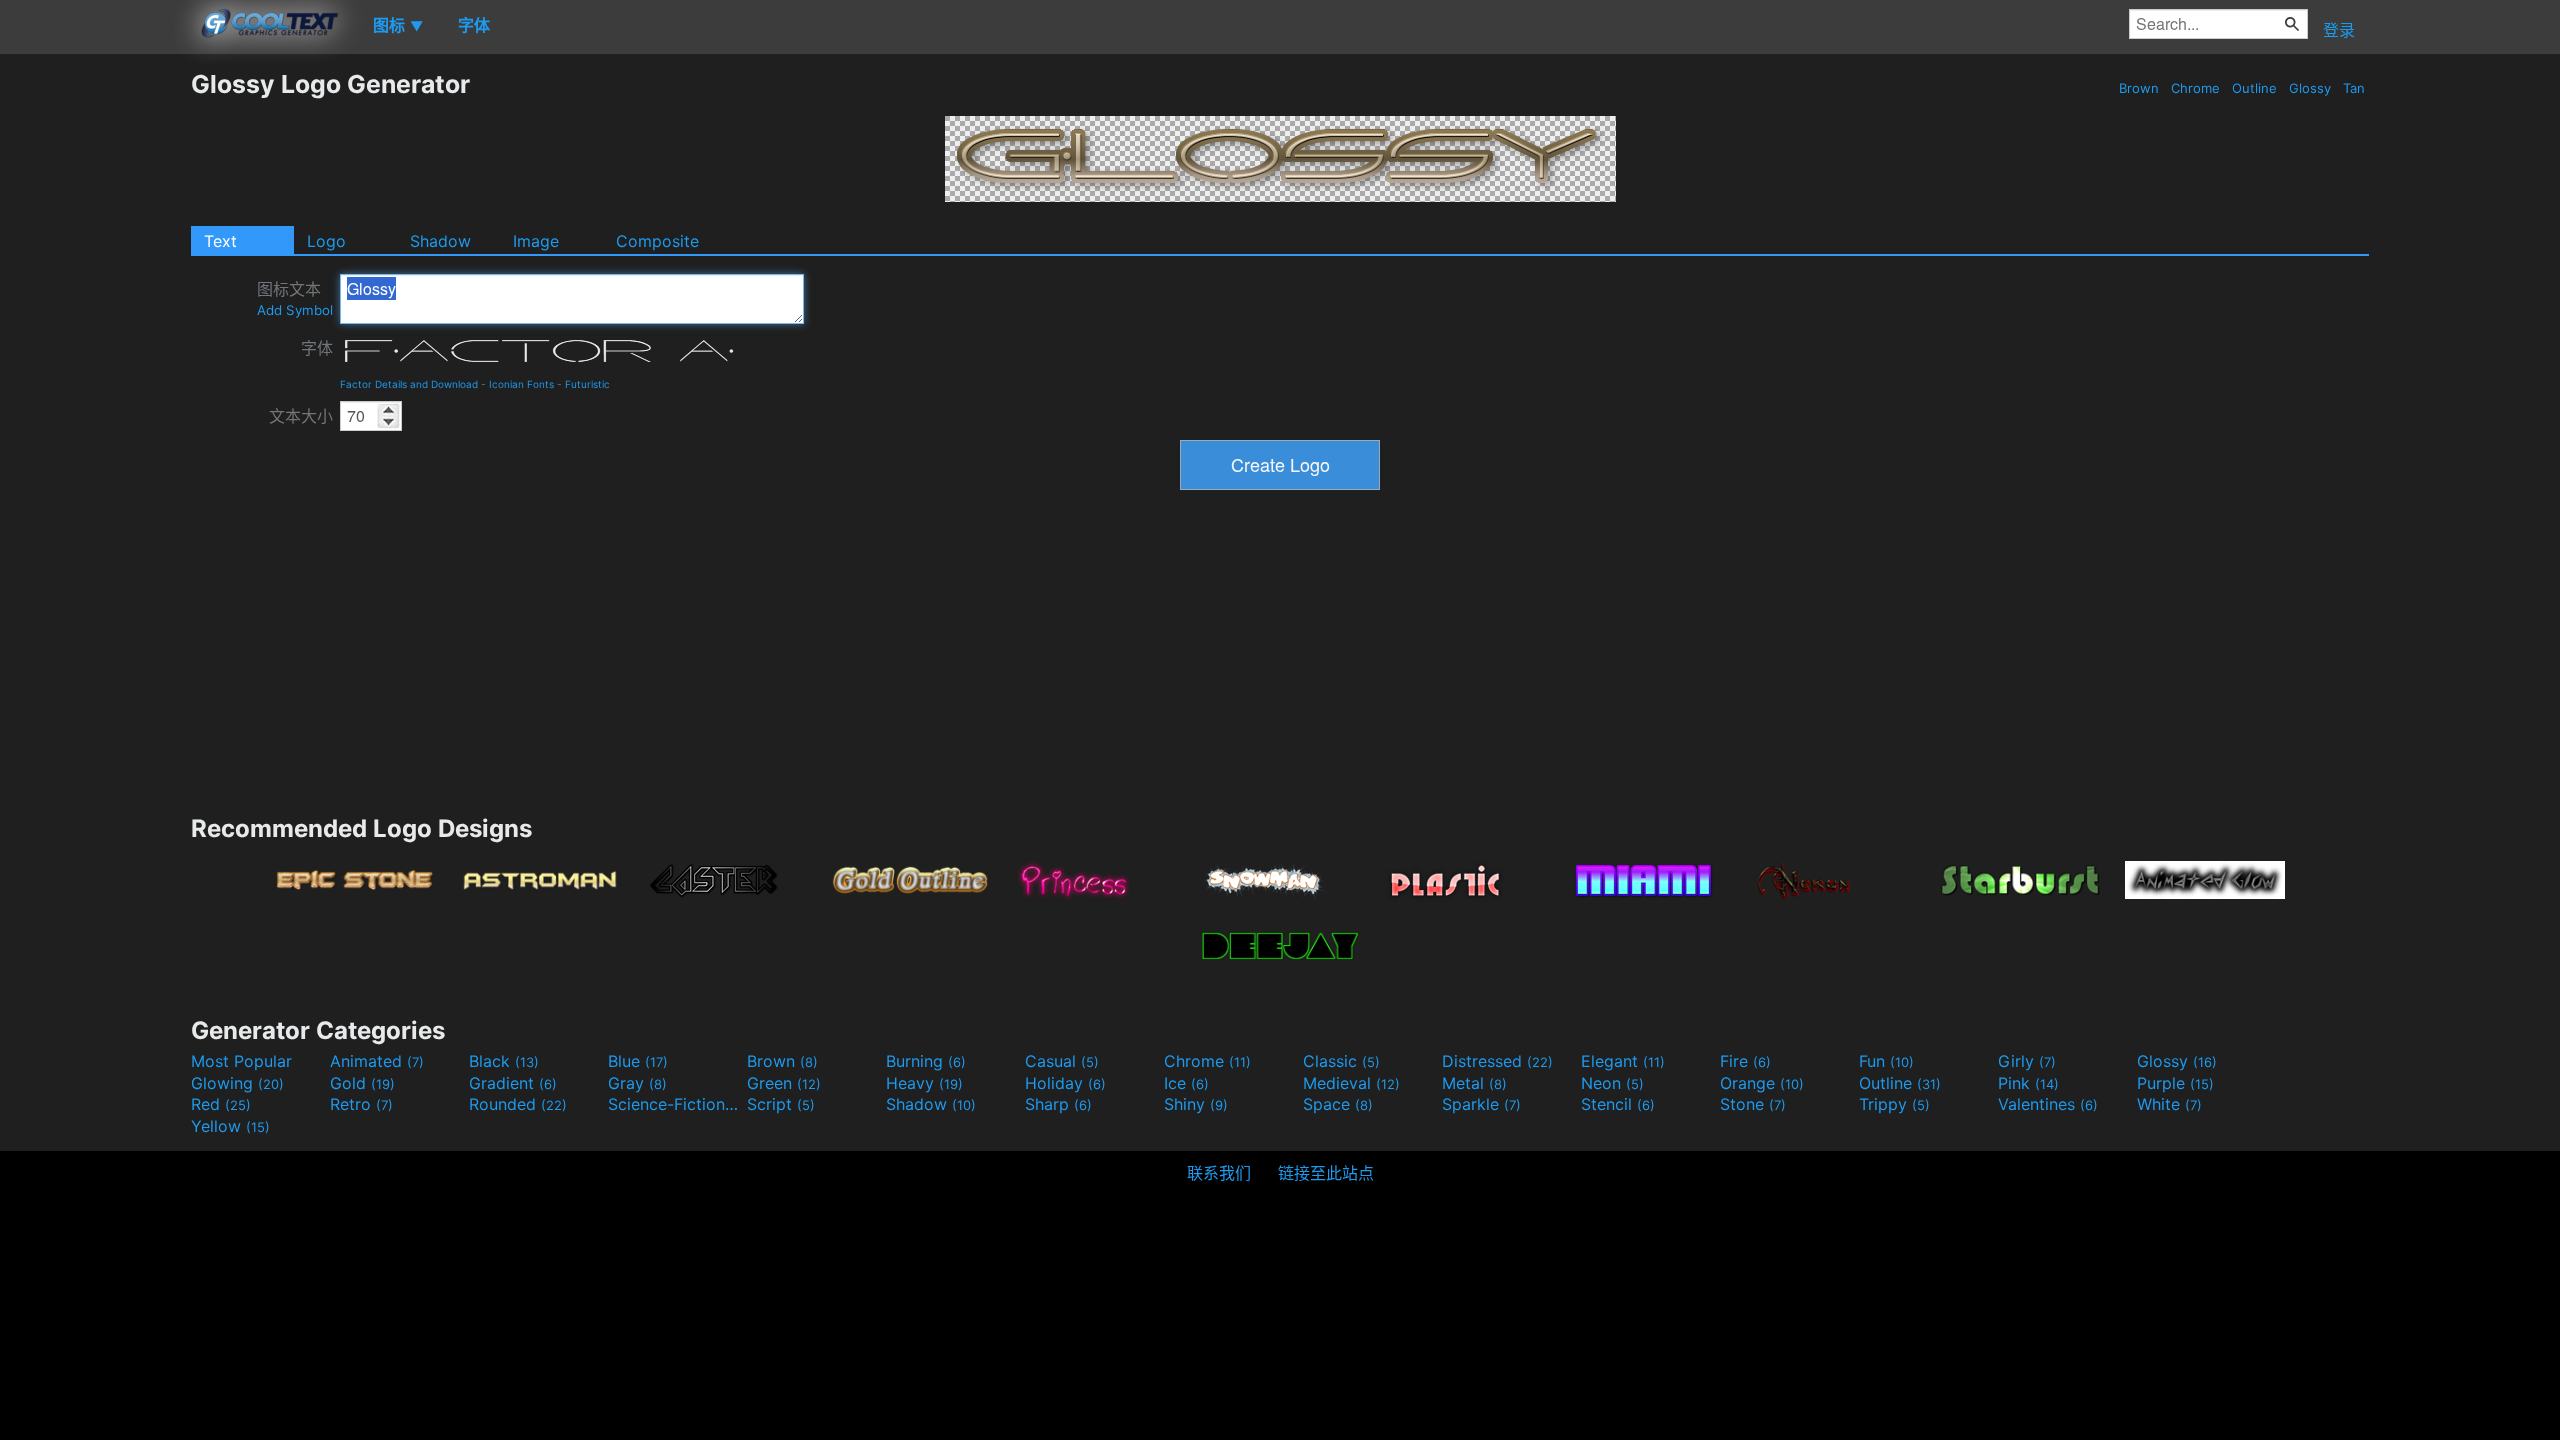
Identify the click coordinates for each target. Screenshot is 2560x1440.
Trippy (1894, 1104)
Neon (1612, 1083)
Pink (2028, 1083)
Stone (1753, 1104)
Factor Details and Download (409, 384)
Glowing (237, 1083)
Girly (2027, 1061)
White (2169, 1104)
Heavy (924, 1083)
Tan (2354, 88)
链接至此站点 (1326, 1173)
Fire (1745, 1061)
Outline (2254, 88)
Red (221, 1104)
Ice (1186, 1083)
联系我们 (1219, 1173)
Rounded (518, 1104)
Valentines (2048, 1104)
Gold (362, 1083)
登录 (2339, 30)
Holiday (1065, 1083)
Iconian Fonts (521, 384)
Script (781, 1104)
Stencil (1618, 1104)
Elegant (1623, 1061)
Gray (637, 1083)
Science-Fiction (675, 1104)
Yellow (230, 1126)
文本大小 (301, 416)
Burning (926, 1061)
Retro (361, 1104)
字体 (317, 348)
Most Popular (241, 1061)
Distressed (1497, 1061)
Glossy (2310, 88)
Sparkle (1481, 1104)
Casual (1062, 1061)
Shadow (440, 241)
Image (536, 241)
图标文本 (295, 298)
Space (1338, 1104)
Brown (2139, 88)
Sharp (1058, 1104)
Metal (1474, 1083)
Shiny (1196, 1104)
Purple (2175, 1083)
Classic (1341, 1061)
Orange (1762, 1083)
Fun (1886, 1061)
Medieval (1351, 1083)
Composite (657, 241)
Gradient (513, 1083)
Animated (377, 1061)
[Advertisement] (95, 369)
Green (784, 1083)
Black (504, 1061)
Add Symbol (295, 310)
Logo (326, 241)
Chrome (2195, 88)
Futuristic (587, 384)
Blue (638, 1061)
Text (220, 241)
